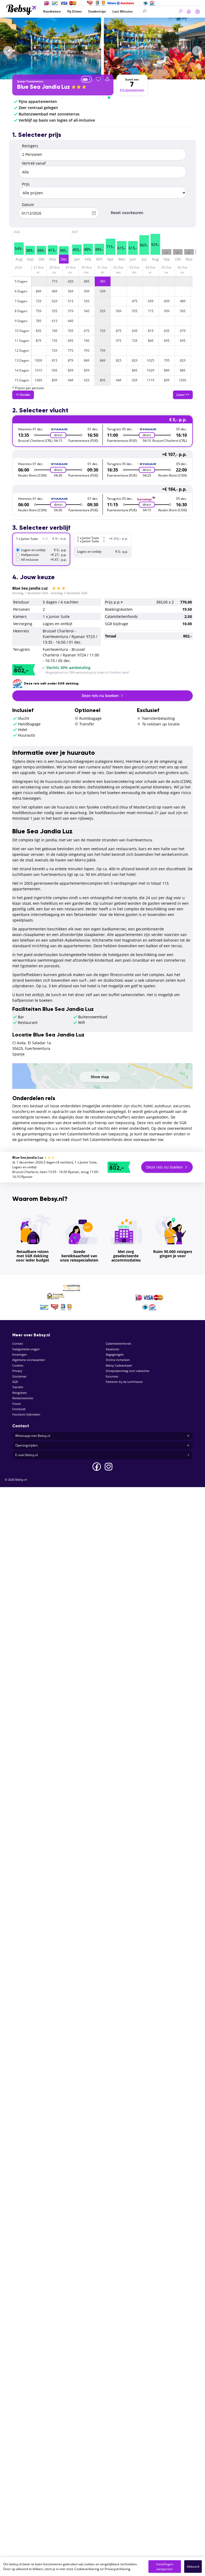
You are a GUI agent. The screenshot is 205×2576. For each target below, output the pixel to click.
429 (71, 281)
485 (87, 281)
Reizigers (30, 146)
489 (183, 301)
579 (71, 311)
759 (39, 311)
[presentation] (8, 51)
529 (103, 311)
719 (55, 281)
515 (71, 301)
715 (151, 311)
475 (135, 301)
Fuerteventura (35, 81)
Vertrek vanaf (34, 163)
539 (103, 291)
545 (87, 311)
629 (55, 301)
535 (87, 301)
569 (71, 291)
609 (167, 301)
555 (55, 311)
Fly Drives (74, 11)
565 (183, 311)
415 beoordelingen (132, 90)
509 (87, 291)
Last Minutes (123, 11)
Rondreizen (52, 11)
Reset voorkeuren (127, 213)
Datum (28, 205)
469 (55, 291)
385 (103, 281)
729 (39, 301)
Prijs (26, 184)
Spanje (21, 81)
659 (151, 301)
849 (39, 291)
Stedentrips (97, 11)
